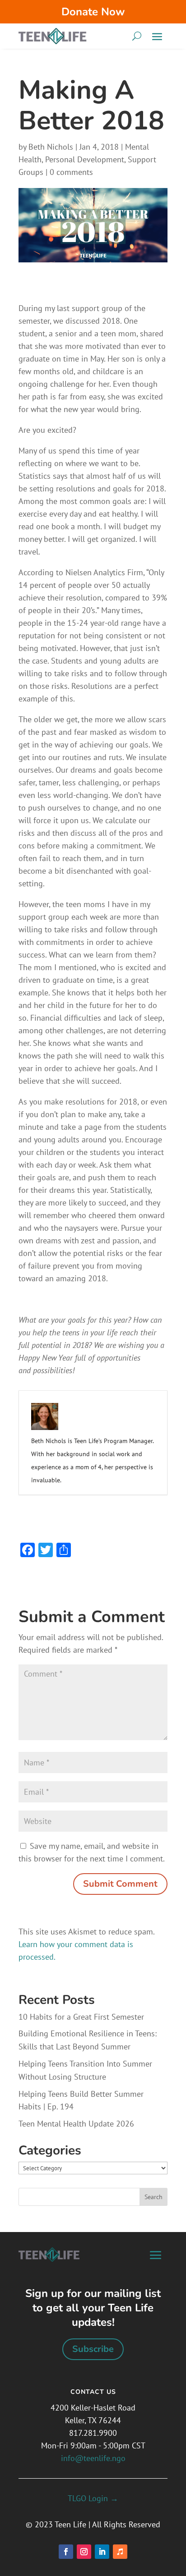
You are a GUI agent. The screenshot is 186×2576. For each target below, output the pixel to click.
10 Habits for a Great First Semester (81, 2017)
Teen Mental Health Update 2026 (76, 2124)
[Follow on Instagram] (84, 2552)
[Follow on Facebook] (66, 2552)
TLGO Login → (93, 2498)
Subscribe (93, 2349)
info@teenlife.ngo (93, 2458)
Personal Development (85, 159)
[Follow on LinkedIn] (102, 2552)
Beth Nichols (51, 147)
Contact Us (93, 2392)
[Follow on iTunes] (120, 2552)
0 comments (71, 172)
